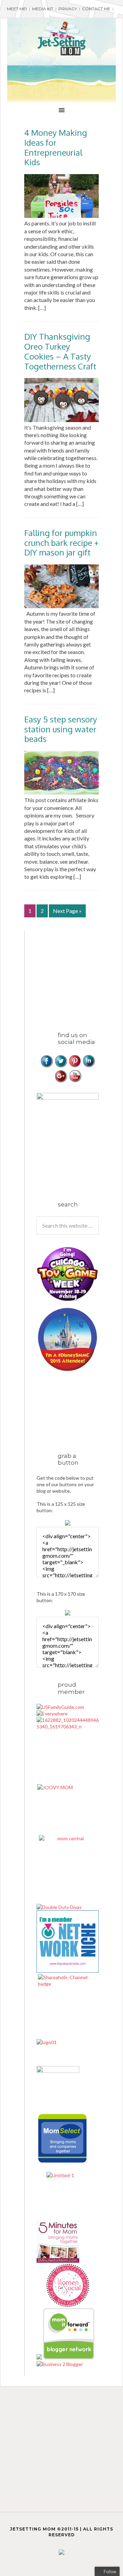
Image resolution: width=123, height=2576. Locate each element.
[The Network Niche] (68, 1971)
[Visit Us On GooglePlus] (61, 1081)
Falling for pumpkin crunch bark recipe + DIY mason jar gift (61, 543)
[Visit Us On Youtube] (75, 1081)
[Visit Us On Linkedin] (89, 1066)
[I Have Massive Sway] (40, 2358)
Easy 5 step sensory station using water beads (61, 729)
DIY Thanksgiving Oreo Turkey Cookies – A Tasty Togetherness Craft (60, 351)
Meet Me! (17, 9)
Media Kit (43, 9)
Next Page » (67, 911)
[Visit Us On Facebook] (47, 1066)
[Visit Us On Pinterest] (75, 1066)
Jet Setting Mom (61, 39)
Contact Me (96, 9)
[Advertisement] (80, 974)
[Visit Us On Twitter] (61, 1066)
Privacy (68, 9)
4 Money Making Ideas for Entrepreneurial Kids (56, 147)
